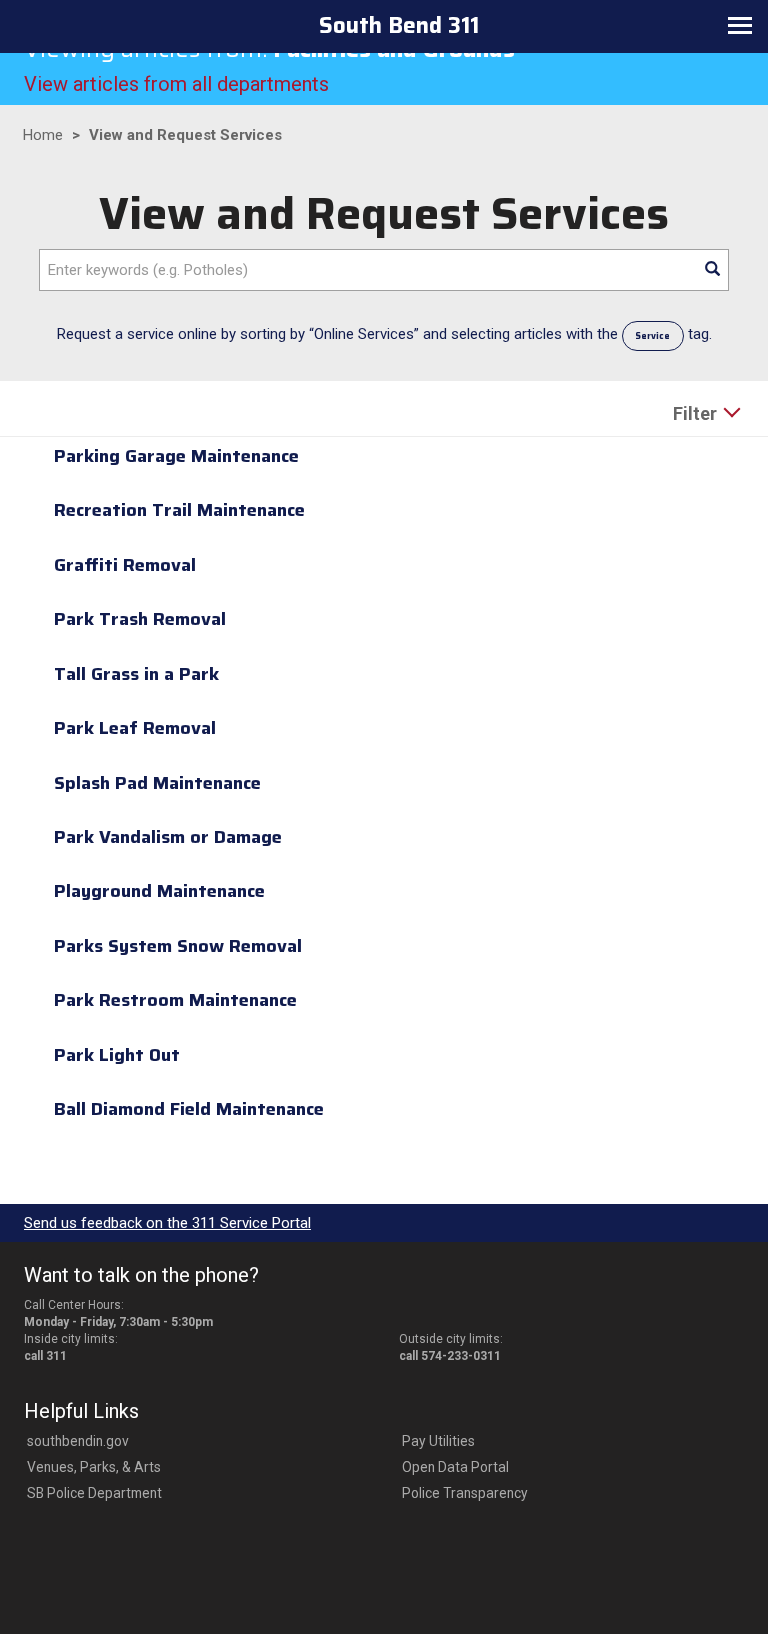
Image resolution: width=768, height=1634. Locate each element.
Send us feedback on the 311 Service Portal (167, 1223)
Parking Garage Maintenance (176, 456)
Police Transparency (465, 1493)
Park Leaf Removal (135, 728)
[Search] (711, 270)
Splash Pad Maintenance (157, 783)
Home (43, 135)
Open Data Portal (455, 1467)
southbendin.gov (78, 1441)
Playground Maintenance (159, 891)
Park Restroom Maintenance (175, 1000)
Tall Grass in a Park (136, 674)
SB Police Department (94, 1493)
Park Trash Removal (140, 619)
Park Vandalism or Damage (168, 837)
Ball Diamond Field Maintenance (189, 1109)
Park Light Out (117, 1055)
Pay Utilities (438, 1441)
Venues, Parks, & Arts (94, 1467)
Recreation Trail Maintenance (179, 510)
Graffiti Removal (125, 565)
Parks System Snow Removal (178, 946)
